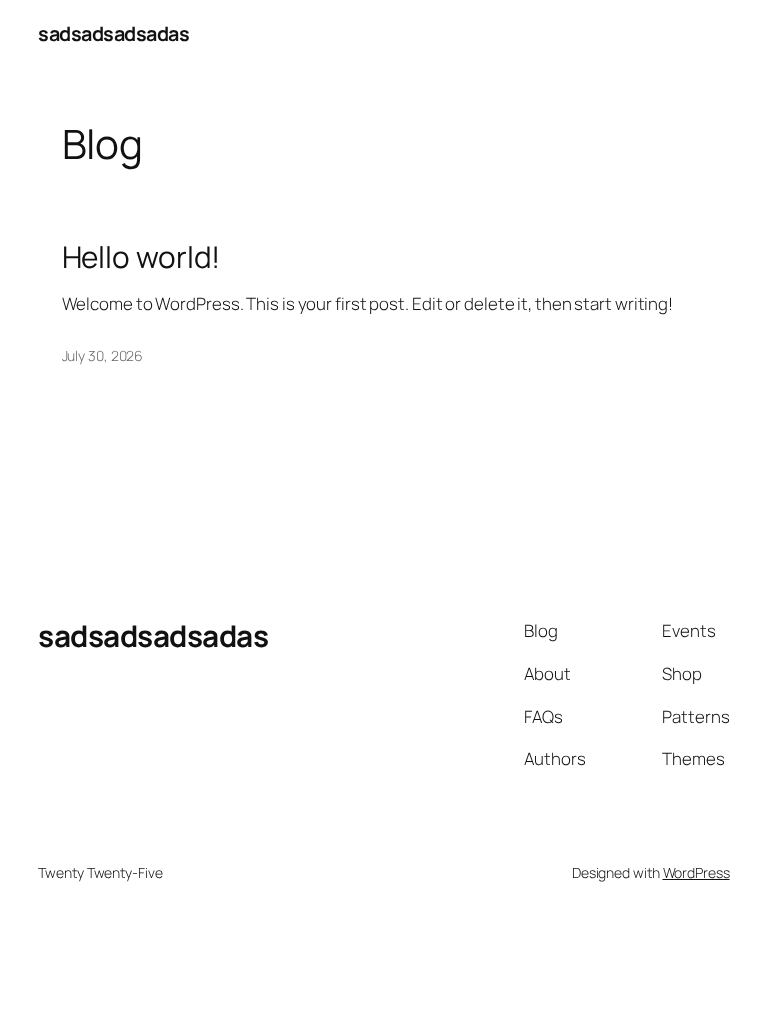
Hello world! (141, 256)
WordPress (696, 872)
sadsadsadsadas (113, 33)
